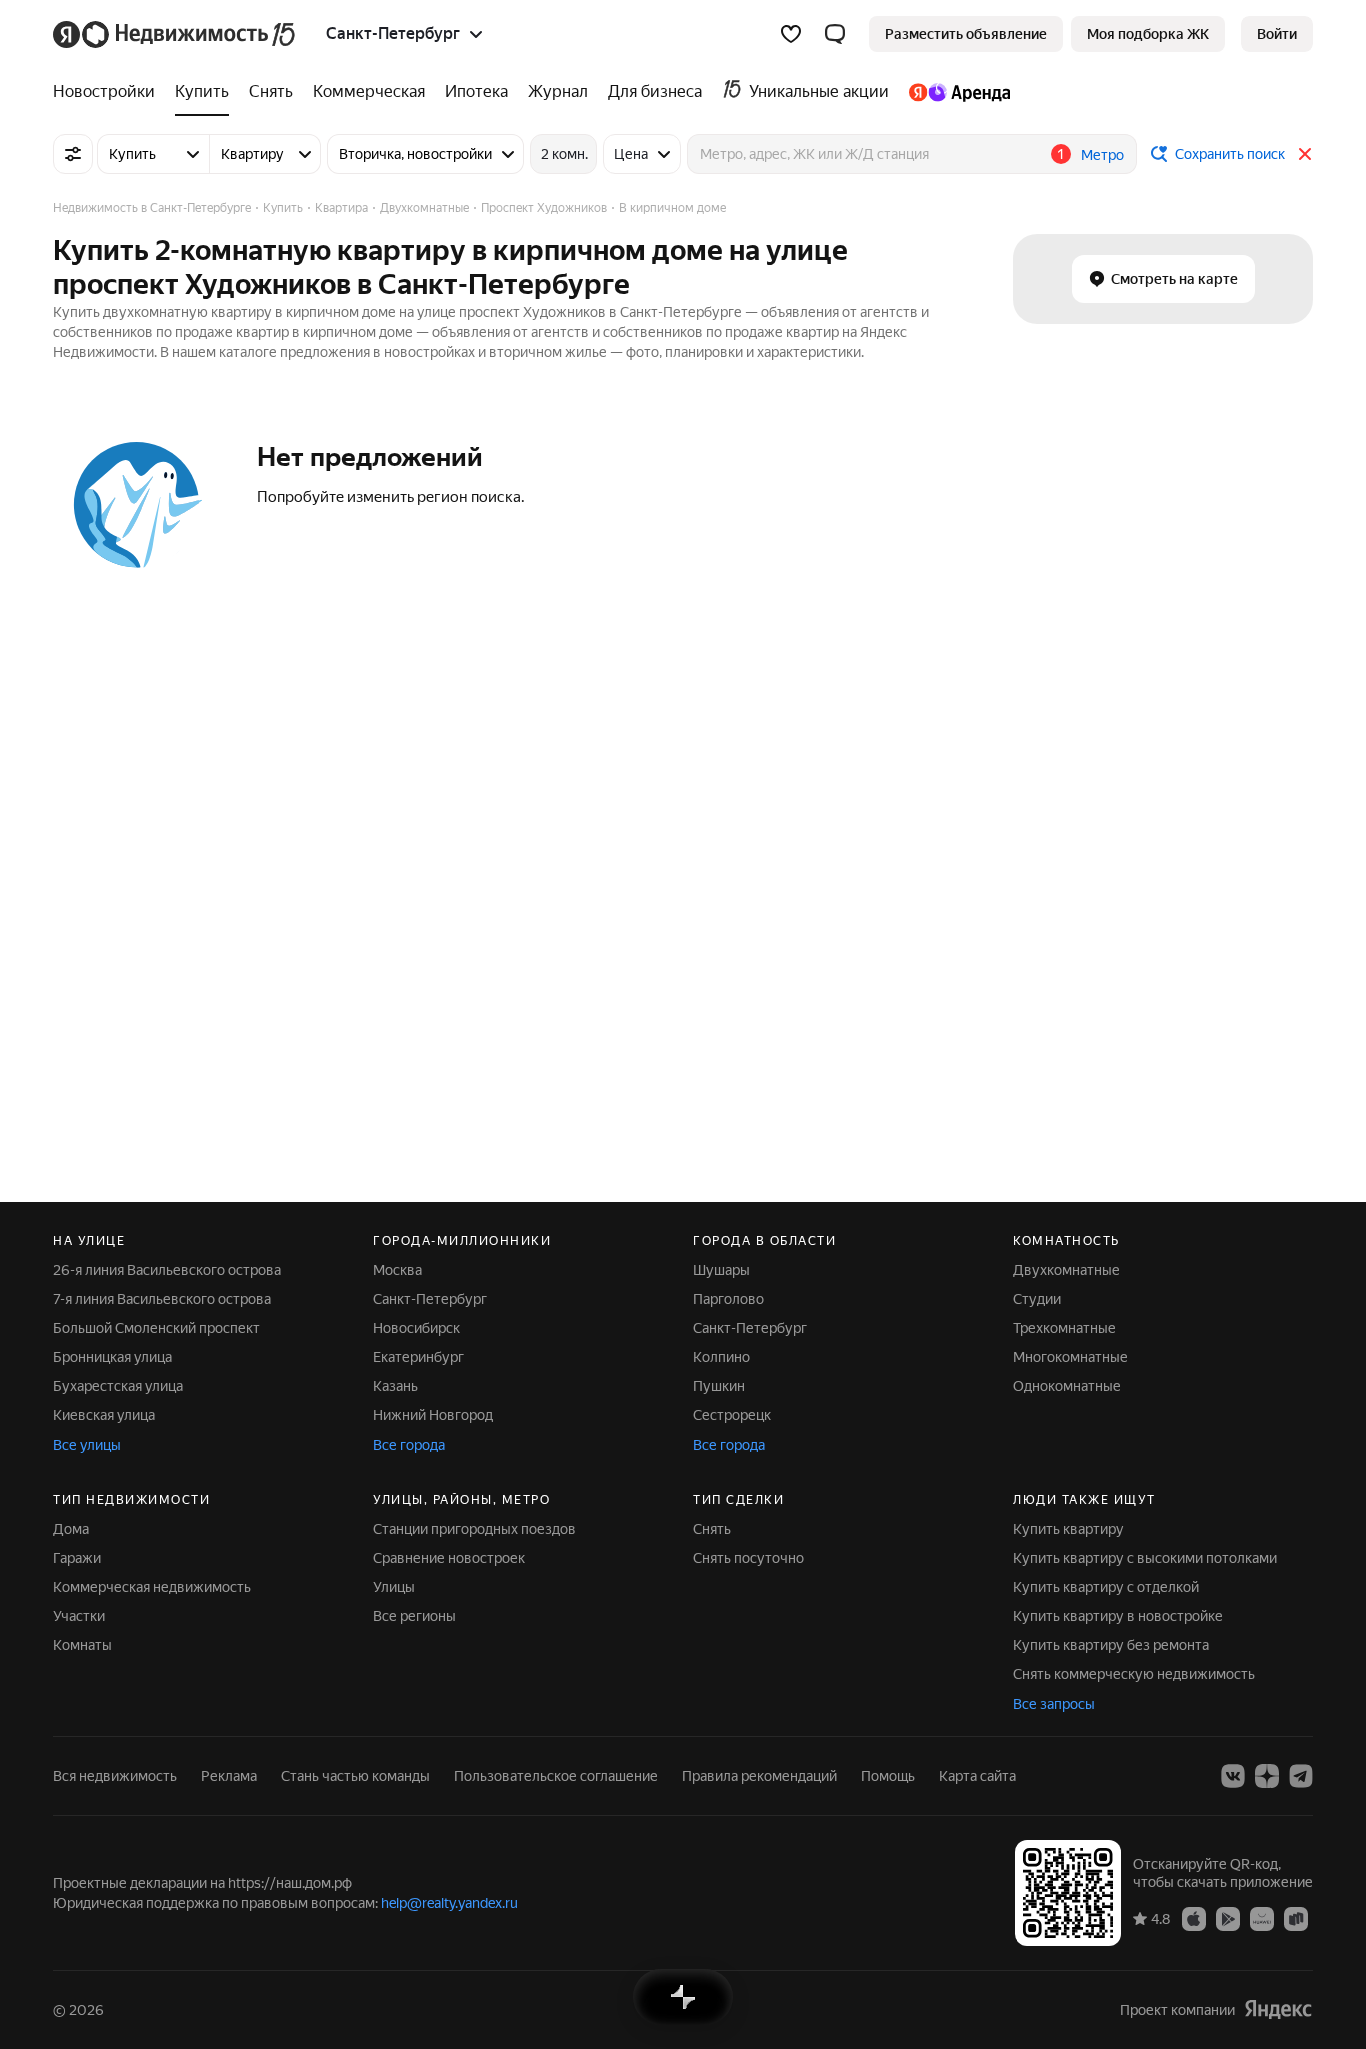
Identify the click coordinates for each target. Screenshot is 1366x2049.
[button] (835, 34)
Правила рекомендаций (759, 1776)
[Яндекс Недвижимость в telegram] (1301, 1776)
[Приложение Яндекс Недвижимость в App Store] (1194, 1918)
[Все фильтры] (73, 154)
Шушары (721, 1270)
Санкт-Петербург (430, 1299)
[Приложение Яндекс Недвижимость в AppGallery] (1262, 1918)
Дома (71, 1529)
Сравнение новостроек (449, 1558)
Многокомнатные (1070, 1357)
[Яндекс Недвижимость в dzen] (1267, 1776)
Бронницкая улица (112, 1357)
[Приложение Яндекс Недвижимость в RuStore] (1296, 1918)
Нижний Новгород (433, 1415)
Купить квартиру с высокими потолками (1145, 1558)
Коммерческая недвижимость (152, 1587)
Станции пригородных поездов (474, 1529)
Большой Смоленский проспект (156, 1328)
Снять (712, 1529)
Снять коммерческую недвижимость (1134, 1674)
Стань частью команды (355, 1776)
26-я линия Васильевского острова (167, 1270)
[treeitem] (109, 92)
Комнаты (82, 1645)
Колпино (721, 1357)
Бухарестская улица (118, 1386)
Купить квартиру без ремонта (1111, 1645)
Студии (1037, 1299)
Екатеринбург (418, 1357)
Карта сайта (977, 1776)
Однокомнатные (1067, 1386)
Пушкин (719, 1386)
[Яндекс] (1278, 2009)
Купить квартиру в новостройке (1118, 1616)
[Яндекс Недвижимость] (175, 34)
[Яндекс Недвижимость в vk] (1233, 1776)
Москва (397, 1270)
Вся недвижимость (115, 1776)
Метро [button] (1102, 155)
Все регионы (414, 1616)
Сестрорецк (732, 1415)
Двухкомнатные (1066, 1270)
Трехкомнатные (1064, 1328)
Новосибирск (416, 1328)
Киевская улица (104, 1415)
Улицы (394, 1587)
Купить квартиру (1068, 1529)
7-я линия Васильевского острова (162, 1299)
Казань (395, 1386)
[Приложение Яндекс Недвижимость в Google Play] (1228, 1918)
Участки (79, 1616)
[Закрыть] (1305, 154)
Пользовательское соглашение (556, 1776)
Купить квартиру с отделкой (1106, 1587)
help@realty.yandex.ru (449, 1903)
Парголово (728, 1299)
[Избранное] (791, 34)
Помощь (888, 1776)
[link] (1277, 34)
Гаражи (77, 1558)
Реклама (229, 1776)
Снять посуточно (748, 1558)
